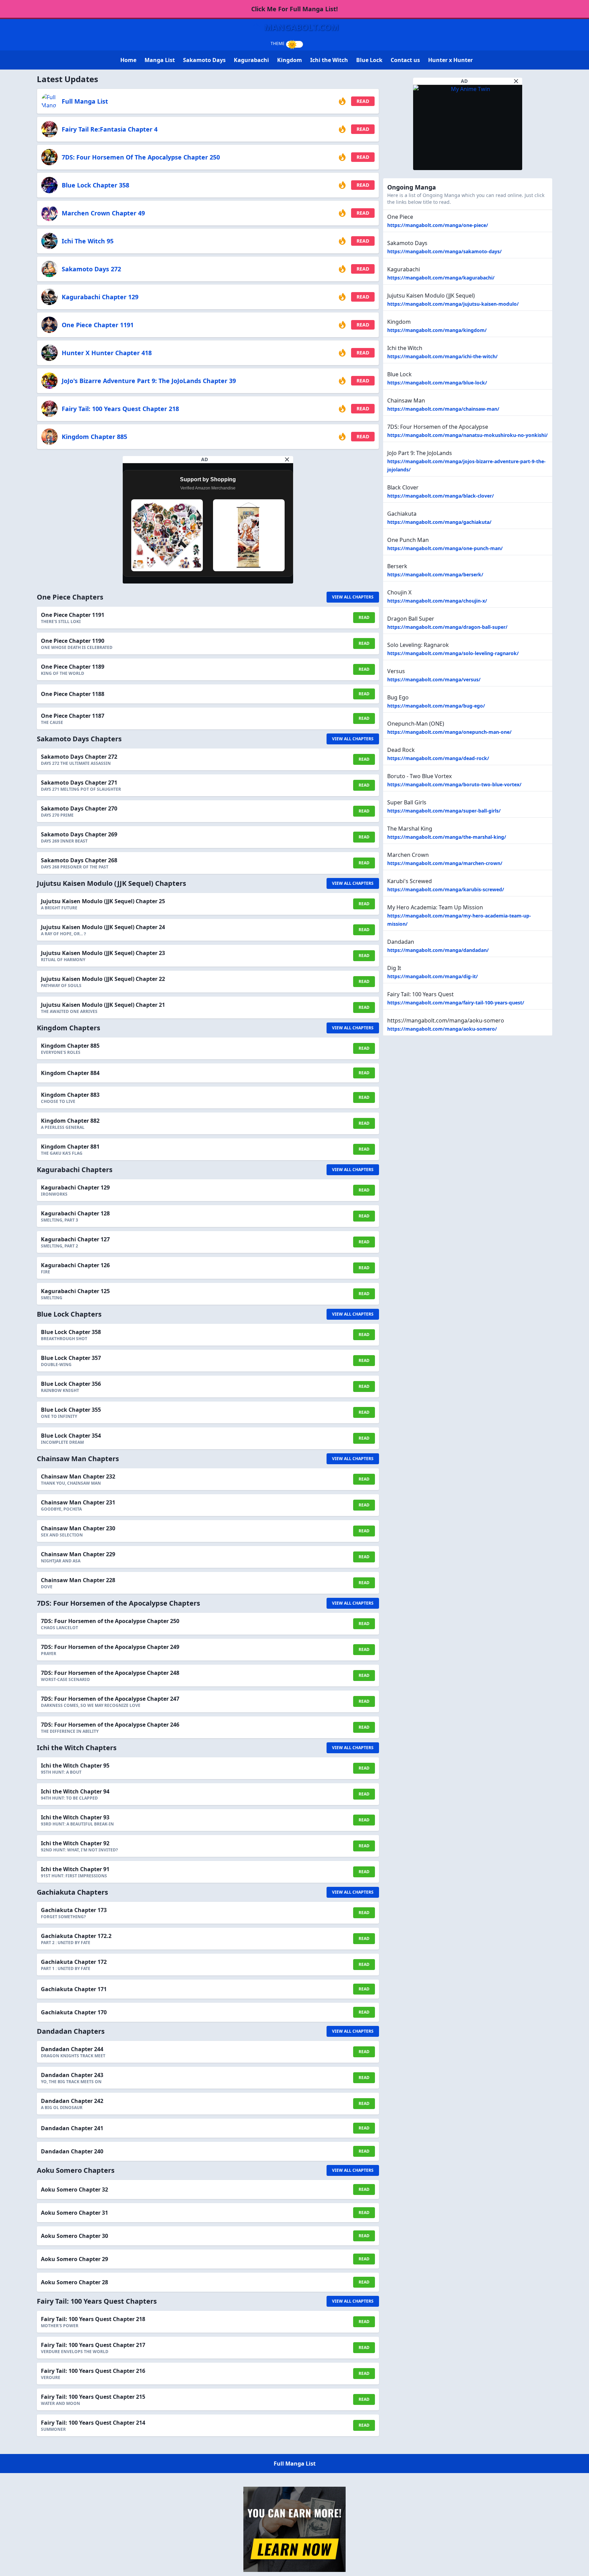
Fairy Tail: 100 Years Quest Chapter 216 (93, 2371)
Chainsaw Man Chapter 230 (78, 1528)
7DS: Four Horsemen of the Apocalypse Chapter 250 (141, 157)
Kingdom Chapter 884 (70, 1073)
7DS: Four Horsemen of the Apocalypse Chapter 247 (110, 1699)
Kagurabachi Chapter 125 (75, 1291)
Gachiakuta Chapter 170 (74, 2012)
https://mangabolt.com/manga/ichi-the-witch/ (442, 356)
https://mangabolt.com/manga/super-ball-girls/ (444, 811)
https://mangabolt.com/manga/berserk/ (435, 574)
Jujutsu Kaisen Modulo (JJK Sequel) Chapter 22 (103, 979)
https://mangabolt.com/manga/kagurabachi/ (441, 278)
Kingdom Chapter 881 (70, 1147)
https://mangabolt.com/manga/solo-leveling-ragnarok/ (453, 653)
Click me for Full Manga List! (294, 9)
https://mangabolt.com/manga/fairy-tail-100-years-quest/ (456, 1003)
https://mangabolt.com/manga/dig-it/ (433, 976)
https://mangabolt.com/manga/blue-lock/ (437, 383)
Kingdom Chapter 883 (70, 1095)
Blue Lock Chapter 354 (71, 1436)
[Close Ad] (287, 459)
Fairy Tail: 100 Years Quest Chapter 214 (93, 2423)
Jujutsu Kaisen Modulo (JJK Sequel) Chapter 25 (103, 901)
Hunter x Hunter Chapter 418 (107, 353)
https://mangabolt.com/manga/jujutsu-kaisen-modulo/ (453, 304)
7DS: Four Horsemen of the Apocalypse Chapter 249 (110, 1647)
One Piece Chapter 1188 (73, 694)
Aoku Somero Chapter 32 (74, 2189)
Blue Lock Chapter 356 (71, 1384)
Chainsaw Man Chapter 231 (78, 1502)
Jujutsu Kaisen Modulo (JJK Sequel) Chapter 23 (103, 953)
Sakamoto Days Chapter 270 (79, 808)
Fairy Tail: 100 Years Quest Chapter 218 (120, 409)
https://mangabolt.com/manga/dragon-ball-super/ (447, 627)
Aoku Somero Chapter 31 (74, 2213)
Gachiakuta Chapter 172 (74, 1962)
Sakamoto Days (204, 60)
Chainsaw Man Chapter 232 (78, 1476)
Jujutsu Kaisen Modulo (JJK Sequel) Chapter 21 (103, 1005)
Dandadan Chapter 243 (72, 2075)
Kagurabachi (251, 60)
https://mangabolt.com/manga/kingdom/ (437, 330)
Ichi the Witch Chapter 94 (75, 1791)
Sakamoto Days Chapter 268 (79, 860)
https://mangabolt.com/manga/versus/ (434, 679)
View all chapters (353, 597)
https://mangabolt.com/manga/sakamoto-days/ (444, 251)
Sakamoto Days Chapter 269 (79, 834)
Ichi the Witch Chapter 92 (75, 1843)
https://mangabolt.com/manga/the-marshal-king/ (447, 837)
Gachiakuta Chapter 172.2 (76, 1936)
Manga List (160, 60)
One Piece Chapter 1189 (73, 667)
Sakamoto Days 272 (91, 269)
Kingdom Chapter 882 (70, 1121)
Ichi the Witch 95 (88, 241)
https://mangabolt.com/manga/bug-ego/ (436, 706)
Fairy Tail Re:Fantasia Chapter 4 (110, 129)
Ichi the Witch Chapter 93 (75, 1817)
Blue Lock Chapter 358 (95, 185)
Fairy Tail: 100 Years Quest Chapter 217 (93, 2345)
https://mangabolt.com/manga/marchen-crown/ (445, 863)
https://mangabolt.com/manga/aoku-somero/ (442, 1029)
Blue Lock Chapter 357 (71, 1358)
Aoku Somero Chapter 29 (74, 2259)
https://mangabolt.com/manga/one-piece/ (438, 225)
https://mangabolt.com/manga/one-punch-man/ (445, 548)
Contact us (405, 60)
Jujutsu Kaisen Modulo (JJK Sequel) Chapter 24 (103, 927)
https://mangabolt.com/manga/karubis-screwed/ (446, 889)
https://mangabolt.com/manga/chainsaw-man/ (443, 409)
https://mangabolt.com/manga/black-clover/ (441, 496)
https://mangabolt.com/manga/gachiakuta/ (439, 522)
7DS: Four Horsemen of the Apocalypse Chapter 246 (110, 1725)
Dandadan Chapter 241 (72, 2128)
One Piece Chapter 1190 (73, 641)
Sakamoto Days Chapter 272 (79, 757)
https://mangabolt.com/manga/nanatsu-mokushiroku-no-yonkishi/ (467, 435)
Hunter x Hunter (450, 60)
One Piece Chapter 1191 (98, 325)
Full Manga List (85, 101)
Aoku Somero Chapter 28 (74, 2282)
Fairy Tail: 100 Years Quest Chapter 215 (93, 2397)
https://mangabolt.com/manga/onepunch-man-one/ (449, 732)
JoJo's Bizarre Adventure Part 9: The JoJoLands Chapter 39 (149, 381)
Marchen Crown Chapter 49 (103, 213)
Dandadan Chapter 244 (72, 2049)
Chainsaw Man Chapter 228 (78, 1580)
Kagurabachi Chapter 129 (100, 297)
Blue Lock (369, 60)
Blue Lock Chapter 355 (71, 1410)
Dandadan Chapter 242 (72, 2101)
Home (128, 60)
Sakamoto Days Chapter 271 (79, 783)
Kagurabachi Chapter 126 (75, 1265)
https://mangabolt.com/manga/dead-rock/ (438, 758)
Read (363, 101)
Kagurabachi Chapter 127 (75, 1239)
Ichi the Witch (329, 60)
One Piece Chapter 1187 (73, 716)
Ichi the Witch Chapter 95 (75, 1766)
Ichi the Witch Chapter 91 (75, 1869)
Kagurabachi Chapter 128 (75, 1213)
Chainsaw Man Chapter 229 (78, 1554)
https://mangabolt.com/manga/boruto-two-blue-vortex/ (454, 784)
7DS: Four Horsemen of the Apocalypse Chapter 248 (110, 1673)
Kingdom (290, 60)
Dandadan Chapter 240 (72, 2151)
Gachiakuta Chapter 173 (74, 1910)
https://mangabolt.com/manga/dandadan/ (438, 950)
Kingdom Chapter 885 (94, 437)
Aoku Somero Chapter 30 (74, 2236)
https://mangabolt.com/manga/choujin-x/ (437, 601)
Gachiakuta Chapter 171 (74, 1989)
